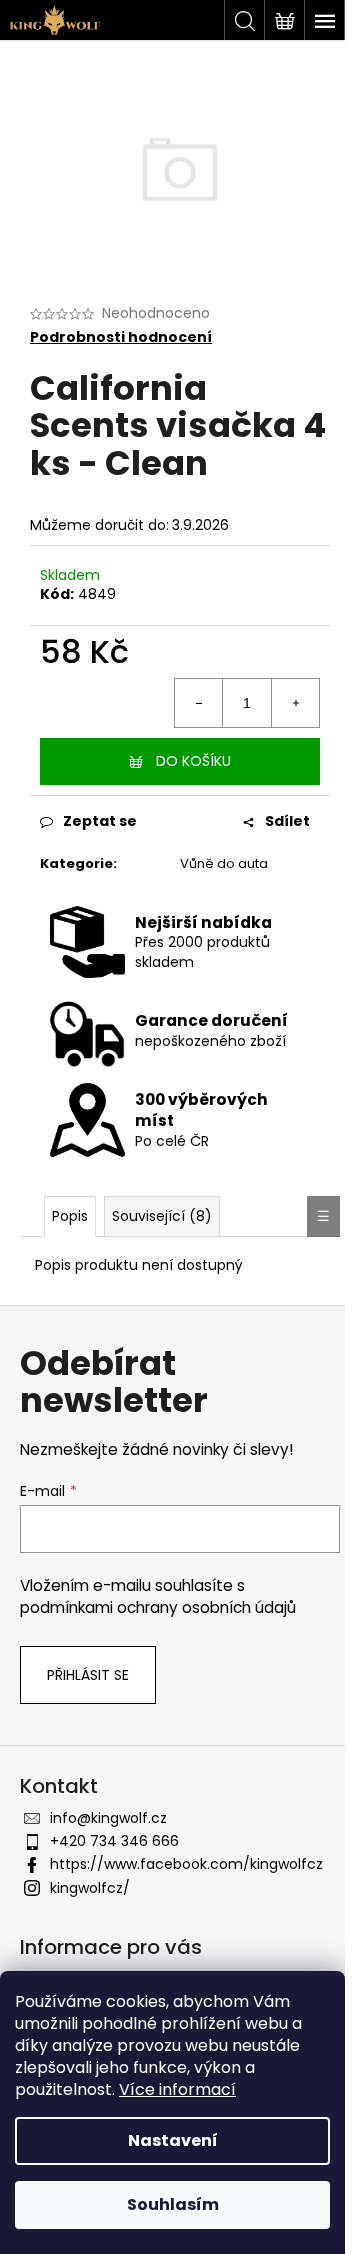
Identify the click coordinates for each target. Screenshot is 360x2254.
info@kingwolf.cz (108, 1818)
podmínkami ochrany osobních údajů (158, 1607)
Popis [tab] (70, 1216)
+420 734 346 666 (114, 1841)
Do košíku (193, 761)
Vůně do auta (224, 863)
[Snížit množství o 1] (199, 703)
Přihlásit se (88, 1675)
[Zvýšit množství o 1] (295, 703)
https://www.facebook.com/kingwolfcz (186, 1864)
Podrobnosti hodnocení (121, 337)
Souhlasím (173, 2204)
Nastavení (173, 2140)
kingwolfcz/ (90, 1888)
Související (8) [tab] (162, 1216)
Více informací (177, 2089)
